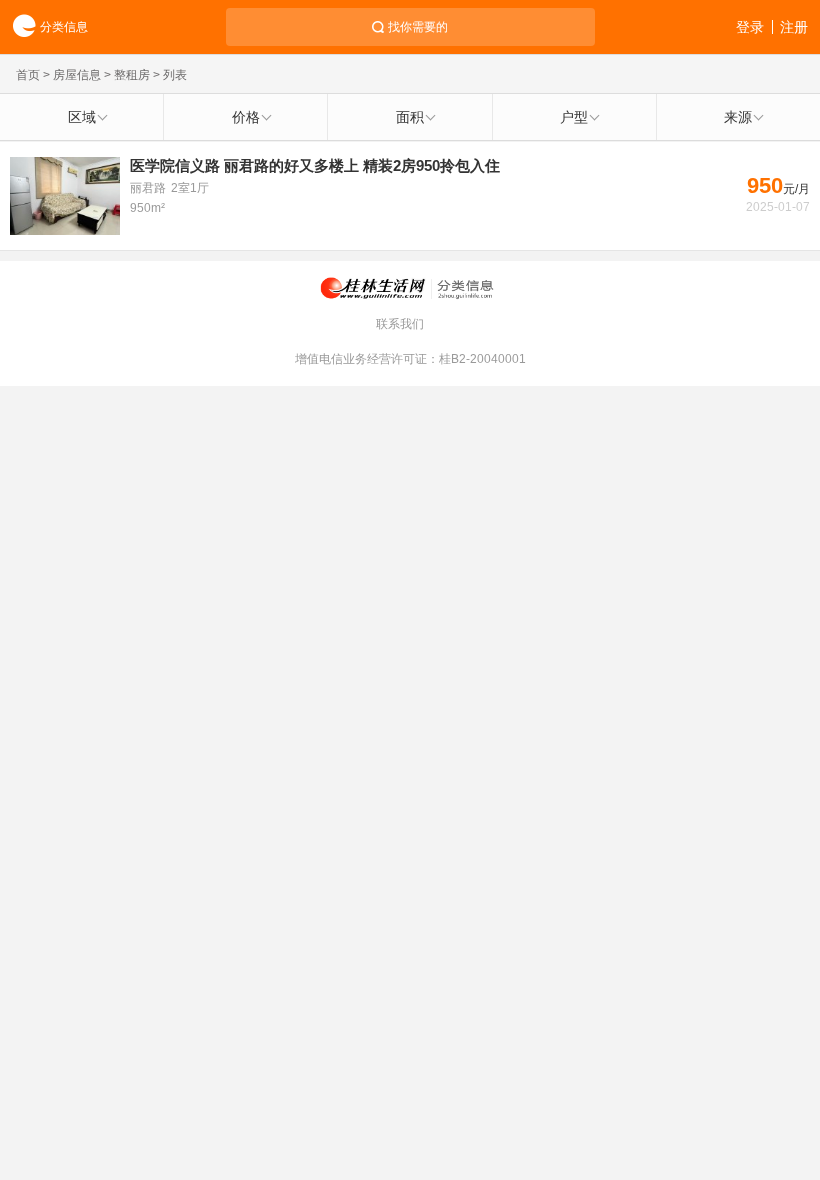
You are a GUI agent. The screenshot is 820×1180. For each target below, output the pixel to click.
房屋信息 (77, 75)
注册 (794, 27)
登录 (750, 27)
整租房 (132, 75)
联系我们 (400, 324)
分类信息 (64, 27)
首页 (28, 75)
